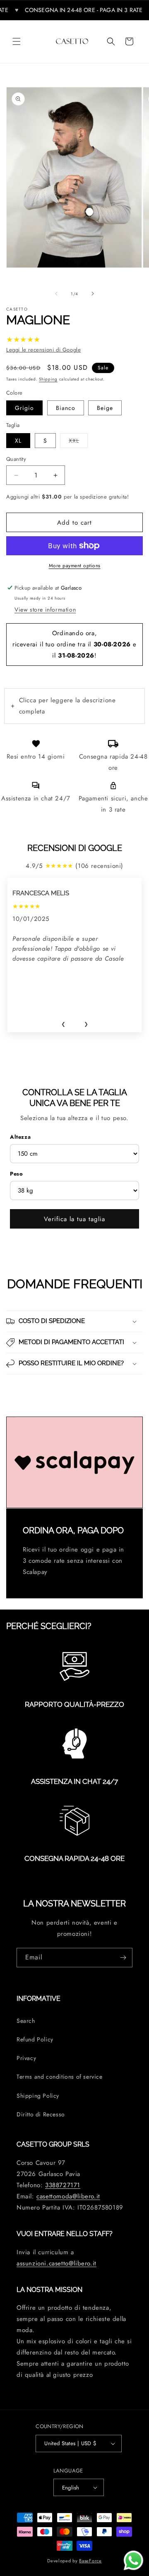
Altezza (20, 1137)
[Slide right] (93, 294)
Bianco (66, 408)
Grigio (24, 408)
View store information (45, 610)
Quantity (16, 459)
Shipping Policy (38, 2096)
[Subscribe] (123, 1958)
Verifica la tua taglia (74, 1219)
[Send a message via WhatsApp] (133, 2560)
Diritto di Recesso (41, 2114)
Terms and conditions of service (60, 2077)
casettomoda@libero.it (68, 2196)
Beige (105, 408)
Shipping (48, 379)
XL (18, 441)
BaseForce (90, 2561)
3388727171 (63, 2185)
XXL (78, 440)
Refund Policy (35, 2039)
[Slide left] (56, 294)
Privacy (26, 2058)
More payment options (75, 566)
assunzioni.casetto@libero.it (56, 2263)
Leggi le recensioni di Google (43, 350)
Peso (16, 1174)
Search (26, 2021)
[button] (17, 41)
